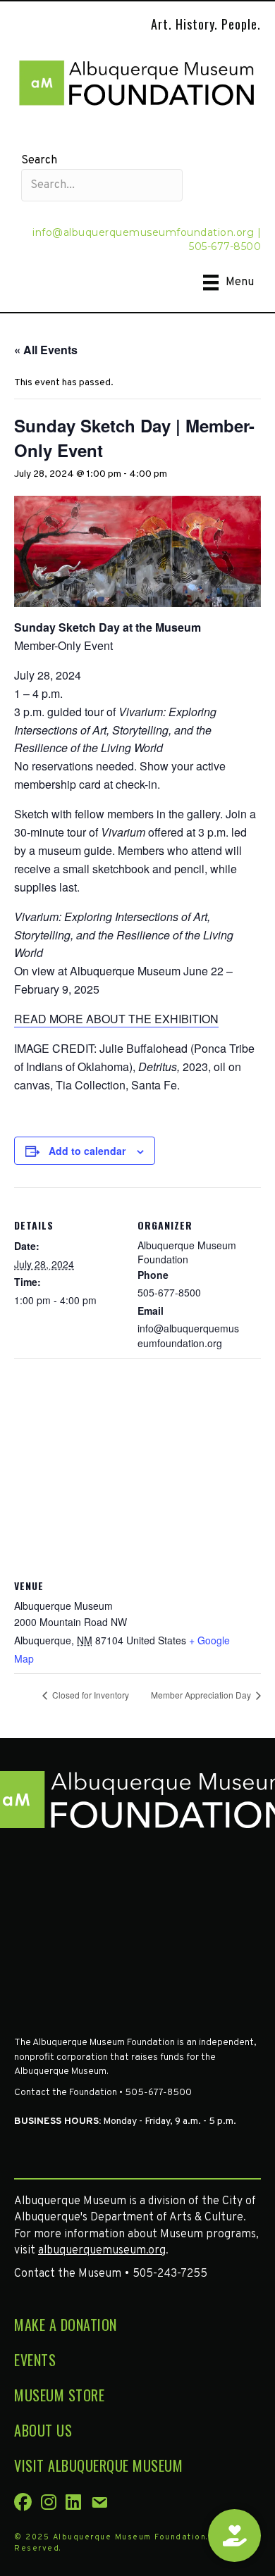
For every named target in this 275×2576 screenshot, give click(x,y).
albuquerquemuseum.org (102, 2251)
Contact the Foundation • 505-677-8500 (103, 2093)
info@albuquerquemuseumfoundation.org (143, 232)
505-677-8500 (225, 246)
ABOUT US (43, 2430)
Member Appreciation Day (202, 1695)
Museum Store (59, 2395)
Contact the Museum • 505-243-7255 (111, 2274)
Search (39, 161)
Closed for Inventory (90, 1695)
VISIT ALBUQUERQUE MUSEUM (98, 2465)
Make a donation (66, 2325)
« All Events (46, 350)
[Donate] (234, 2536)
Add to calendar (87, 1151)
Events (35, 2360)
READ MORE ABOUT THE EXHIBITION (116, 1019)
